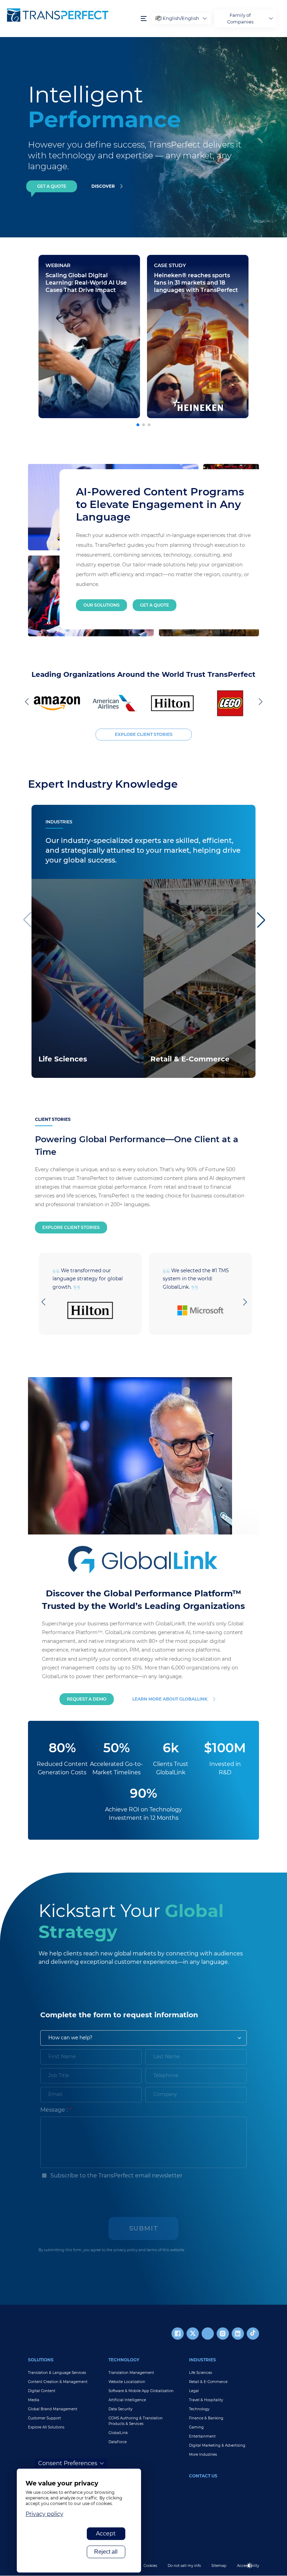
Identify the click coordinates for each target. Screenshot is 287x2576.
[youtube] (208, 2334)
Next (259, 701)
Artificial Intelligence (127, 2400)
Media (34, 2400)
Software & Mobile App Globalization (141, 2391)
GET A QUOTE (52, 186)
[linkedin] (238, 2334)
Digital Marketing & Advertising (217, 2445)
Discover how (174, 369)
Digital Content (42, 2391)
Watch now (62, 356)
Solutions (41, 2360)
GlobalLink (118, 2433)
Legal (194, 2391)
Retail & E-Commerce (208, 2382)
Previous (28, 701)
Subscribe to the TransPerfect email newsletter (116, 2176)
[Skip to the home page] (70, 15)
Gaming (196, 2427)
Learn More (53, 1068)
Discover (103, 186)
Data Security (120, 2409)
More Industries (203, 2455)
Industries (202, 2360)
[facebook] (178, 2334)
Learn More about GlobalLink (170, 1699)
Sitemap (219, 2566)
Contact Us (203, 2476)
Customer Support (44, 2418)
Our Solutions (101, 605)
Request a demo (87, 1699)
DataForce (118, 2442)
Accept (106, 2534)
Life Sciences (201, 2373)
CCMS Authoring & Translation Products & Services (136, 2421)
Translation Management (131, 2373)
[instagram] (223, 2334)
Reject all (106, 2552)
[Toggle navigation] (144, 19)
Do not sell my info (184, 2566)
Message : (54, 2110)
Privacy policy (44, 2514)
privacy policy (125, 2250)
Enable (253, 2571)
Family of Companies (240, 19)
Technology (124, 2360)
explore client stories (144, 734)
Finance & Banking (206, 2418)
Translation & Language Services (57, 2373)
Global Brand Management (53, 2409)
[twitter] (193, 2334)
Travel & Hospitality (206, 2400)
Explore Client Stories (71, 1227)
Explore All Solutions (46, 2427)
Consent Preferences (68, 2463)
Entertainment (202, 2436)
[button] (138, 425)
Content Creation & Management (58, 2382)
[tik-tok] (253, 2334)
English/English (181, 18)
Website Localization (127, 2382)
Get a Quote (155, 605)
